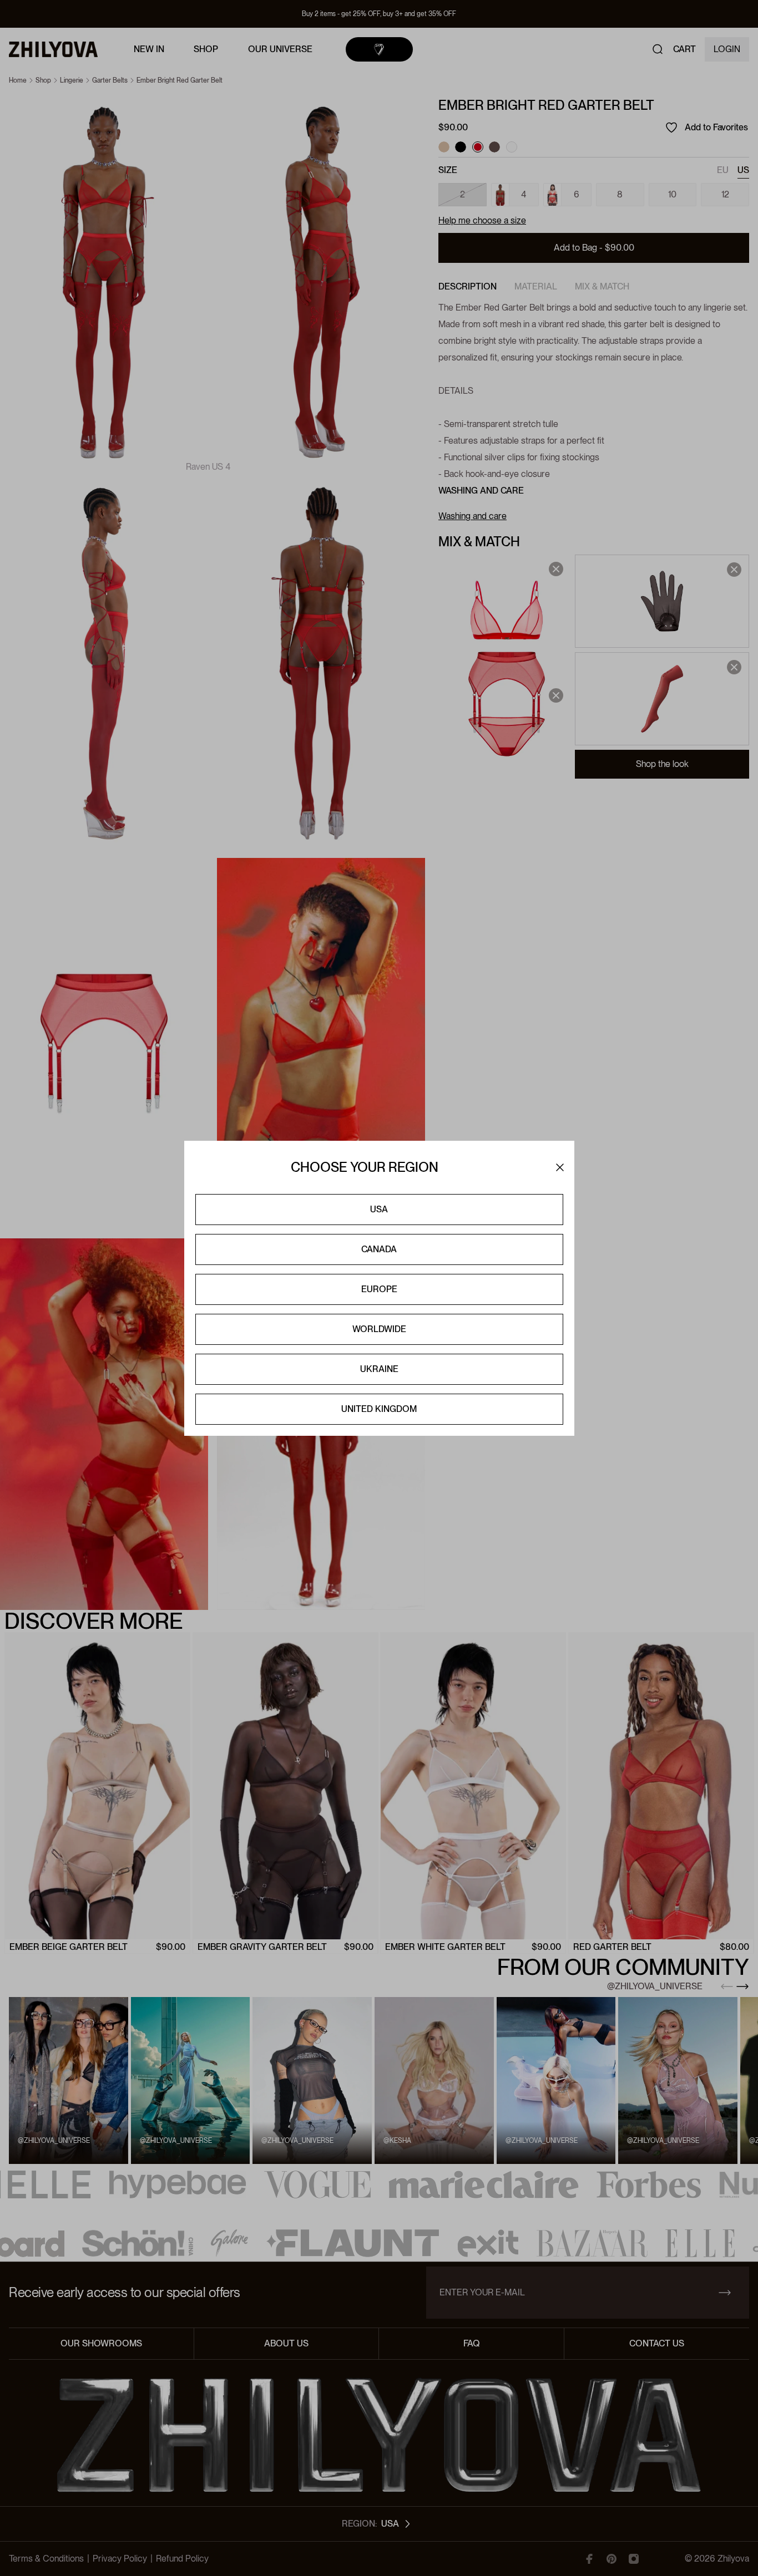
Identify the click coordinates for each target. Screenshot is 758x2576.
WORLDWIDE (379, 1329)
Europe (379, 1289)
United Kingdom (379, 1409)
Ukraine (379, 1369)
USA (379, 1209)
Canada (379, 1249)
